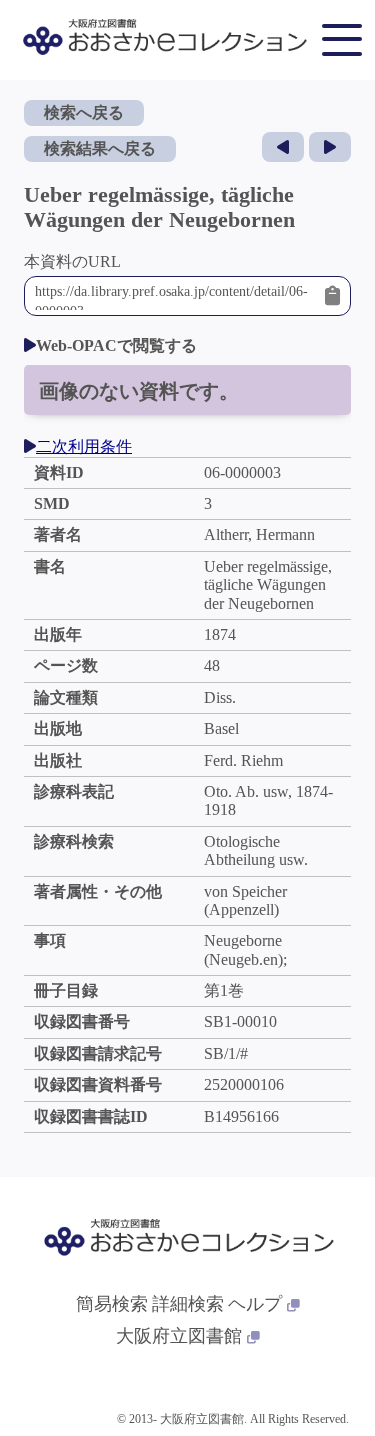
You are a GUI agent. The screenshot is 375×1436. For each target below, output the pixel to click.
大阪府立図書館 (179, 1336)
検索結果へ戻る (100, 148)
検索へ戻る (84, 112)
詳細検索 (188, 1304)
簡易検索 (112, 1304)
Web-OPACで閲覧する (116, 345)
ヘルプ (255, 1304)
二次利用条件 (84, 446)
